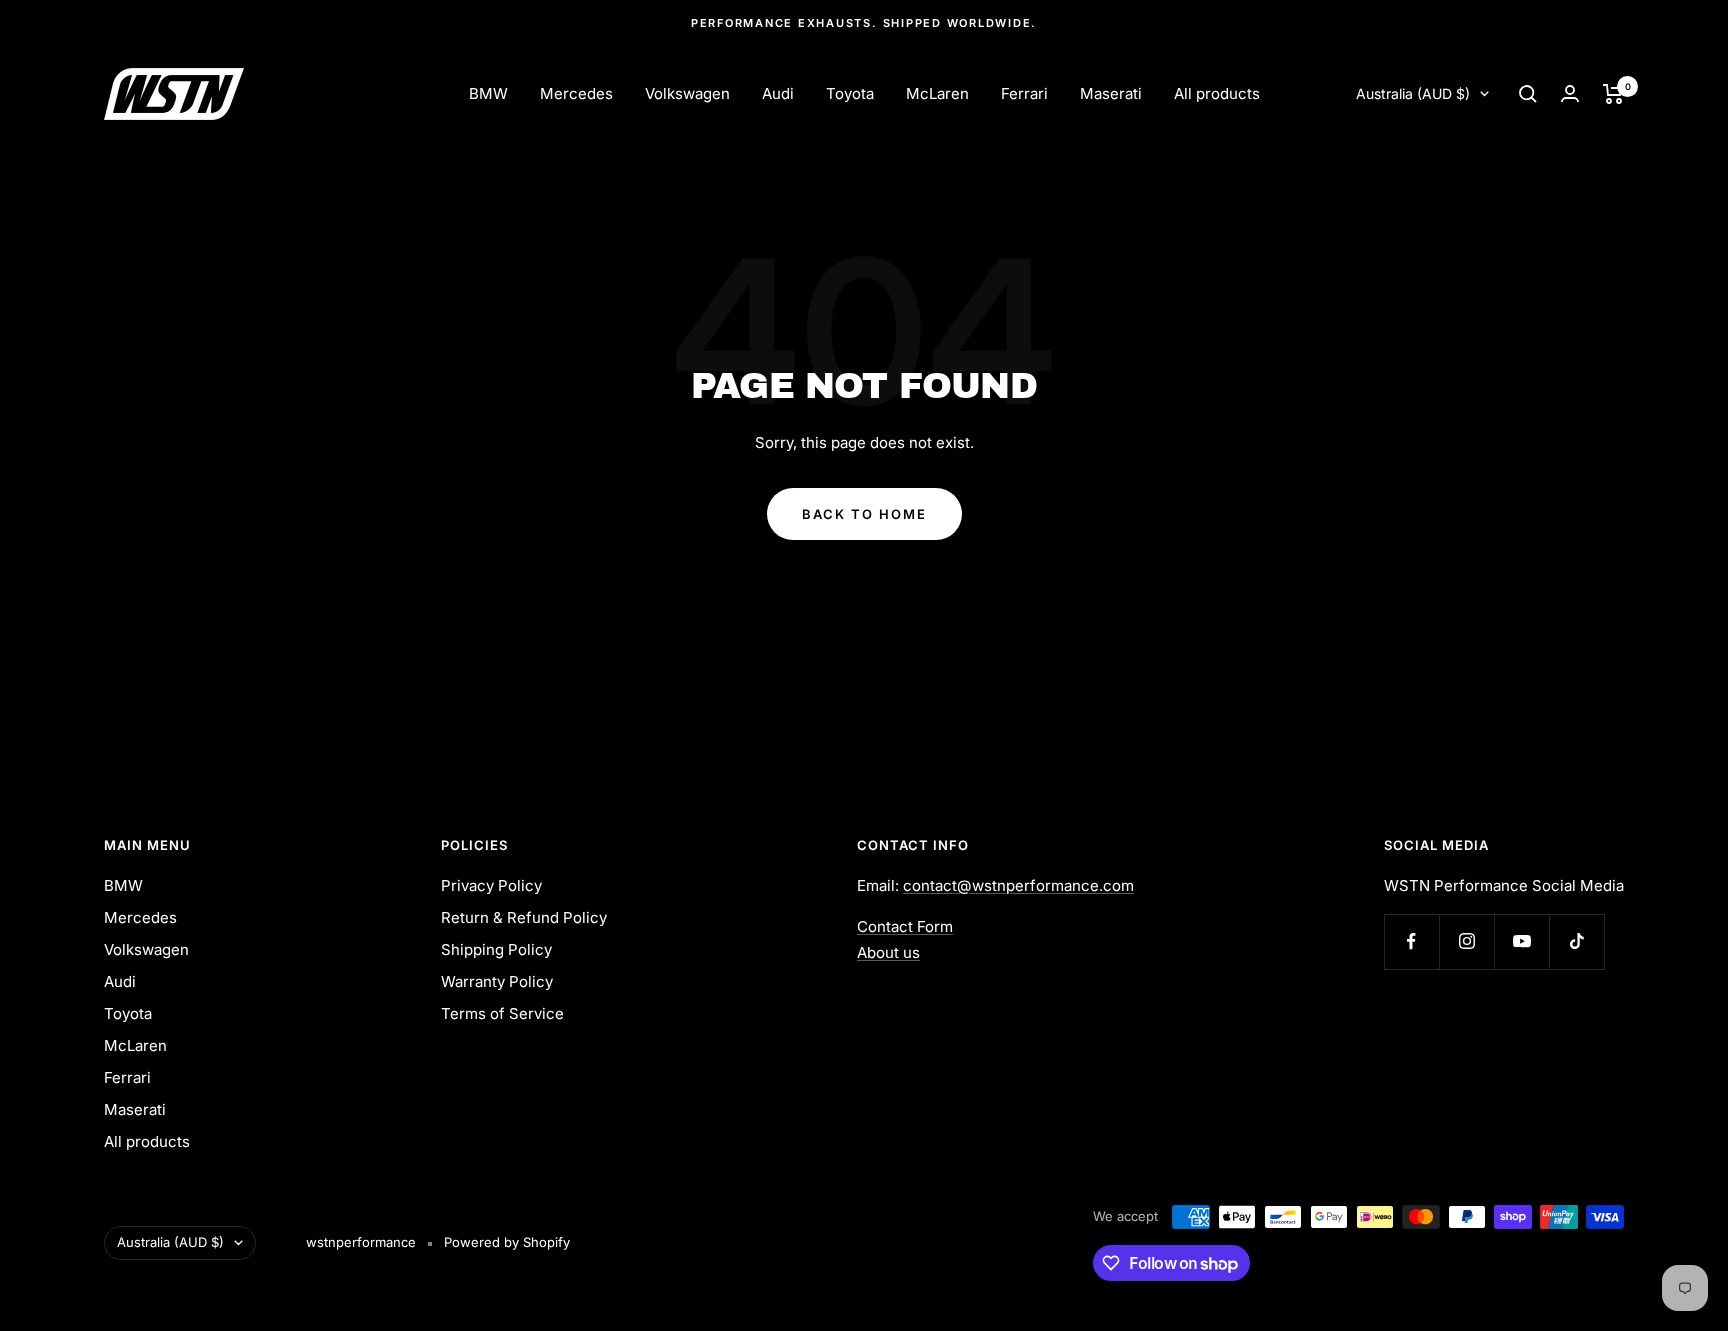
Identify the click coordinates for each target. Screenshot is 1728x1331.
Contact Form (905, 926)
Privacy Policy (491, 885)
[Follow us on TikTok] (1576, 941)
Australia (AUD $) (1413, 93)
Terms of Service (502, 1013)
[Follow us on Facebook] (1411, 941)
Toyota (850, 93)
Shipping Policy (496, 949)
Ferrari (1024, 93)
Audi (778, 93)
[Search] (1528, 94)
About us (888, 952)
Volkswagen (687, 93)
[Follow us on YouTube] (1521, 941)
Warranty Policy (497, 981)
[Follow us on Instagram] (1466, 941)
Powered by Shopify (507, 1242)
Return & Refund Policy (524, 917)
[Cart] (1613, 94)
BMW (488, 93)
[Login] (1570, 93)
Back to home (864, 514)
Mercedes (576, 93)
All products (1217, 93)
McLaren (937, 93)
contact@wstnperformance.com (1018, 885)
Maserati (1111, 93)
